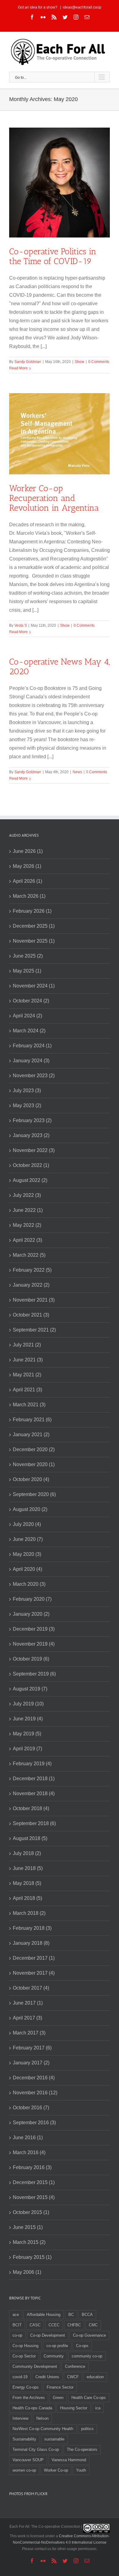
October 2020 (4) (31, 1479)
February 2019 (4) (32, 1764)
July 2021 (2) (27, 1345)
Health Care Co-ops (89, 2398)
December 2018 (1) (34, 1779)
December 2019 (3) (34, 1629)
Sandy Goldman (28, 362)
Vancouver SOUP (28, 2460)
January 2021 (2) (31, 1435)
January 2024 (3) (31, 1061)
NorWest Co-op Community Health (43, 2429)
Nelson (42, 2418)
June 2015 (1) (28, 2227)
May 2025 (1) (27, 971)
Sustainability (24, 2439)
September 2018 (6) (34, 1823)
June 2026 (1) (28, 851)
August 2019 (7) (30, 1689)
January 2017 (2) (31, 2063)
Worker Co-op (56, 2470)
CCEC (54, 2325)
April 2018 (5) (27, 1898)
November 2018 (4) (34, 1793)
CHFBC (74, 2325)
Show (79, 362)
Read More (18, 368)
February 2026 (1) (32, 911)
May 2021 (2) (27, 1375)
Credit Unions (47, 2377)
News (77, 772)
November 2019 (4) (34, 1644)
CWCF (73, 2377)
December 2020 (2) (34, 1449)
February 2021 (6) (32, 1420)
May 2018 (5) (27, 1883)
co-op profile (57, 2346)
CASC (35, 2325)
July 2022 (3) (27, 1195)
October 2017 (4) (31, 1988)
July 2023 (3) (27, 1091)
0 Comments (99, 362)
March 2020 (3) (29, 1584)
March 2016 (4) (29, 2152)
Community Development (35, 2366)
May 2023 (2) (27, 1105)
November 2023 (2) (34, 1076)
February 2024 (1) (32, 1046)
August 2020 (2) (30, 1509)
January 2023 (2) (31, 1135)
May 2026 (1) (27, 866)
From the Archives (29, 2398)
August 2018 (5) (30, 1838)
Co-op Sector (24, 2356)
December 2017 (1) (34, 1958)
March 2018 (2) (29, 1913)
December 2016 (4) (34, 2078)
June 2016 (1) (28, 2138)
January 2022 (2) (31, 1285)
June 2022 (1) (28, 1210)
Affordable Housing (44, 2315)
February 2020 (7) (32, 1599)
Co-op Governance (89, 2335)
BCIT (17, 2325)
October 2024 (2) (31, 1001)
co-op (17, 2335)
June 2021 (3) (28, 1360)
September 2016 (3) (34, 2123)
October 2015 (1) (31, 2212)
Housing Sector (74, 2408)
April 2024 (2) (27, 1016)
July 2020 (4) (27, 1524)
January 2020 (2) (31, 1614)
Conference (75, 2366)
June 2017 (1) (28, 2003)
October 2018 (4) (31, 1808)
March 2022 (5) (29, 1255)
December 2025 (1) (34, 926)
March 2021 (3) (29, 1405)
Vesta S (21, 625)
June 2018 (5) (28, 1868)
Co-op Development (48, 2335)
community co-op (87, 2356)
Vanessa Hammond (69, 2460)
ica (98, 2408)
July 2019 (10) (28, 1704)
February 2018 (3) (32, 1928)
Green (58, 2398)
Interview (20, 2418)
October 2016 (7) (31, 2108)
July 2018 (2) (27, 1853)
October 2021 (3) (31, 1315)
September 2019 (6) (34, 1674)
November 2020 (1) (34, 1464)
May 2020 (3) (27, 1554)
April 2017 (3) (27, 2018)
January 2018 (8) (31, 1943)
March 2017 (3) (29, 2033)
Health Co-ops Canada (32, 2408)
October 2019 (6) (31, 1659)
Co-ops (82, 2346)
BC (71, 2315)
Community (54, 2356)
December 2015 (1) (34, 2182)
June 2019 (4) (28, 1719)
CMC (93, 2325)
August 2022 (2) (30, 1180)
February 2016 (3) (32, 2167)
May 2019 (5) (27, 1734)
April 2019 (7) (27, 1749)
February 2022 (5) (32, 1270)
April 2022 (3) (27, 1240)
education (95, 2377)
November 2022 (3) (34, 1150)
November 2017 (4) (34, 1973)
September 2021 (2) (34, 1330)
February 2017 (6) (32, 2048)
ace (16, 2315)
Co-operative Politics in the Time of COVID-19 (53, 256)
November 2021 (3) (34, 1300)
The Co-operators (82, 2449)
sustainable (54, 2439)
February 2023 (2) (32, 1120)
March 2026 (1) (29, 896)
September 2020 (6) (34, 1494)
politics (87, 2429)
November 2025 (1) (34, 941)
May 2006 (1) (27, 2272)
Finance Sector (60, 2387)
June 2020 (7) (28, 1539)
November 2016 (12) (35, 2093)
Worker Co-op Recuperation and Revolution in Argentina (54, 498)
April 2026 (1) (27, 881)
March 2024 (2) (29, 1031)
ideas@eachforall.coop (82, 7)
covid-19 (20, 2377)
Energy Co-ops (26, 2387)
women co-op (24, 2470)
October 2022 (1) (31, 1165)
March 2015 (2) (29, 2242)
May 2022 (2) (27, 1225)
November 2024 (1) (34, 986)
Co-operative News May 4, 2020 (60, 667)
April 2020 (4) (27, 1569)
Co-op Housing (25, 2346)
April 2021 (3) (27, 1390)
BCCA (87, 2315)
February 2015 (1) (32, 2257)
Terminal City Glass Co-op (36, 2449)
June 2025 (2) (28, 956)
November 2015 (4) (34, 2197)
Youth (81, 2470)
